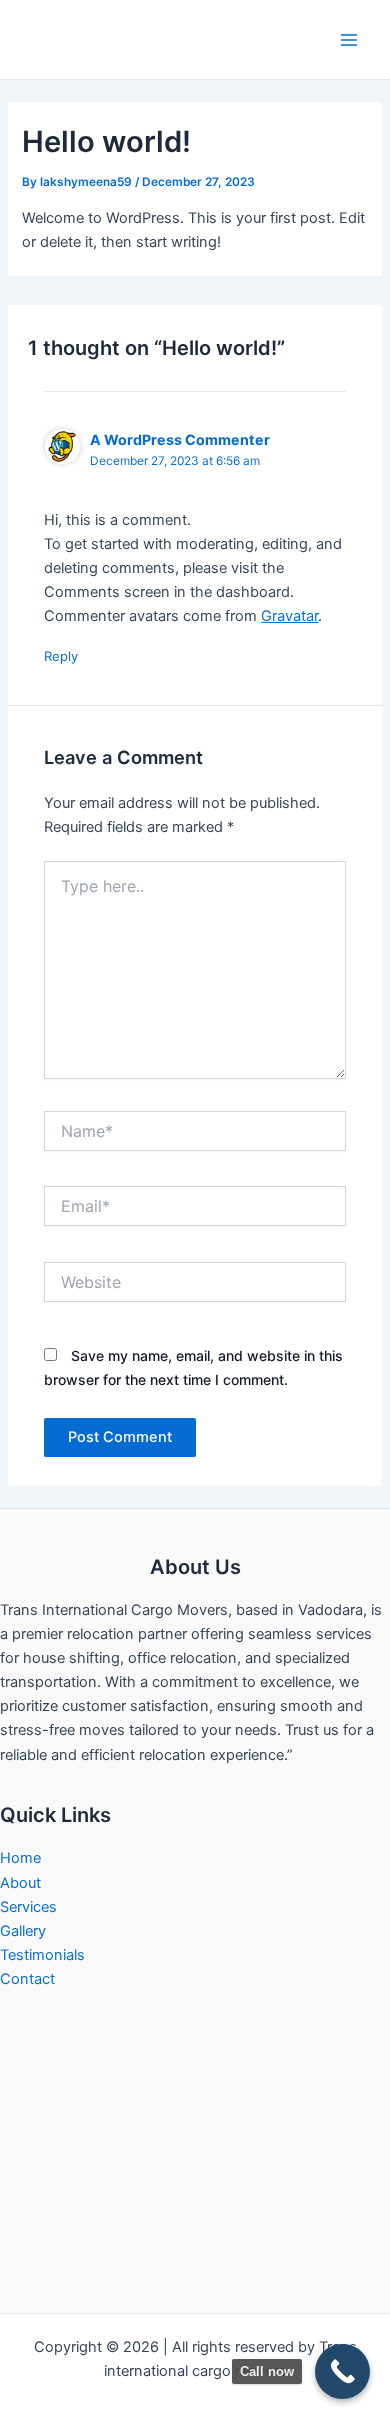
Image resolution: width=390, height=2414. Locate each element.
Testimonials (42, 1955)
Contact (27, 1979)
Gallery (23, 1931)
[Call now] (342, 2371)
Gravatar (289, 616)
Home (20, 1858)
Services (28, 1907)
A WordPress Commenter (180, 439)
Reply (61, 656)
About (20, 1883)
